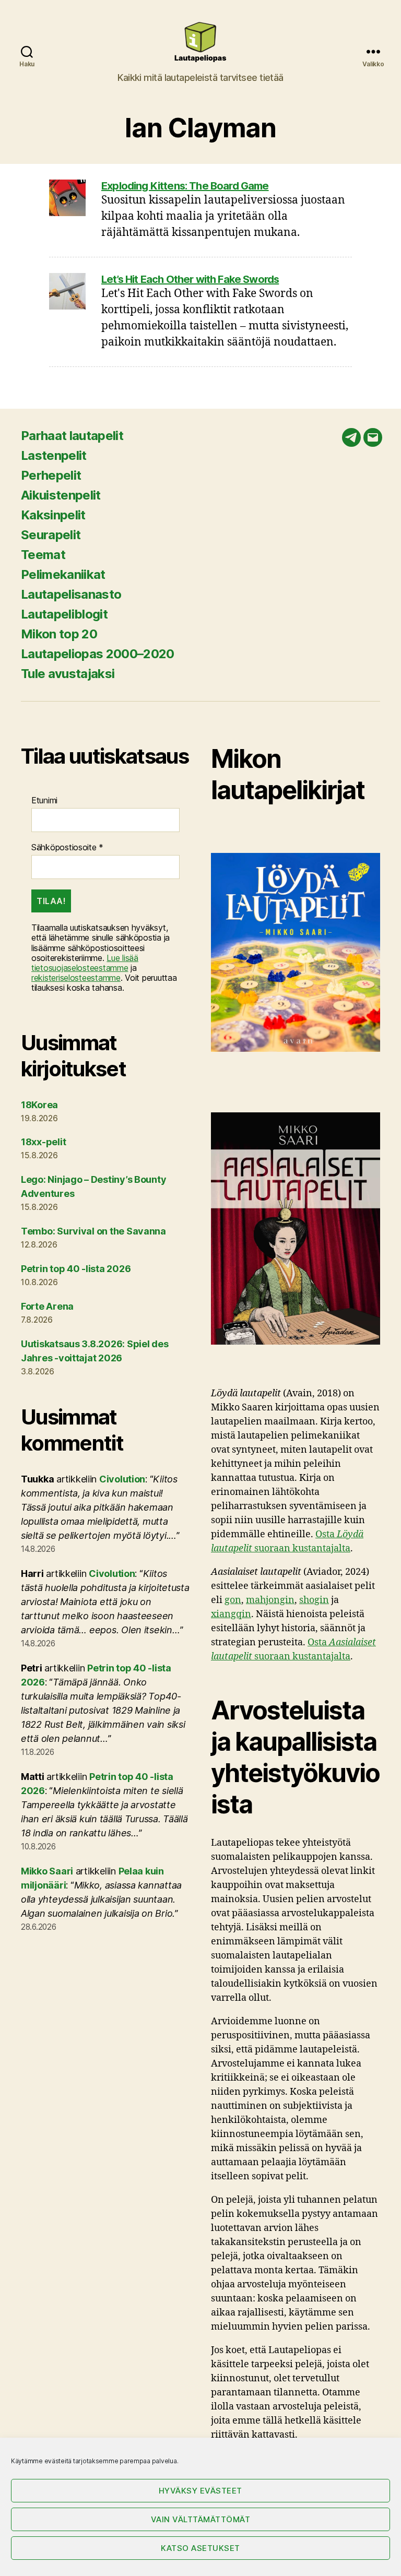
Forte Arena (47, 1306)
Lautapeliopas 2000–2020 (98, 654)
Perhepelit (51, 475)
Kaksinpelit (53, 515)
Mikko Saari (47, 1871)
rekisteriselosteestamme (76, 978)
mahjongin (270, 1600)
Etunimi (44, 800)
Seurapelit (51, 535)
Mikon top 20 (59, 634)
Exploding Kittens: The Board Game (185, 186)
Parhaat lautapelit (72, 436)
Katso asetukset (200, 2548)
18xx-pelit (43, 1142)
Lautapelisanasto (71, 594)
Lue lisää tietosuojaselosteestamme (85, 963)
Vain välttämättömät (201, 2519)
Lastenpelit (54, 455)
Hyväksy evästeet (200, 2491)
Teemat (43, 555)
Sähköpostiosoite (67, 847)
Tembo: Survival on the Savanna (93, 1231)
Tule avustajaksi (68, 674)
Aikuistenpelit (61, 495)
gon (233, 1600)
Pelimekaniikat (63, 574)
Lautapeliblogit (64, 614)
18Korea (39, 1105)
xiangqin (231, 1614)
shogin (314, 1600)
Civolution (122, 1479)
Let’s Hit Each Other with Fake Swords (190, 279)
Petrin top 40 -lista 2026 (76, 1269)
